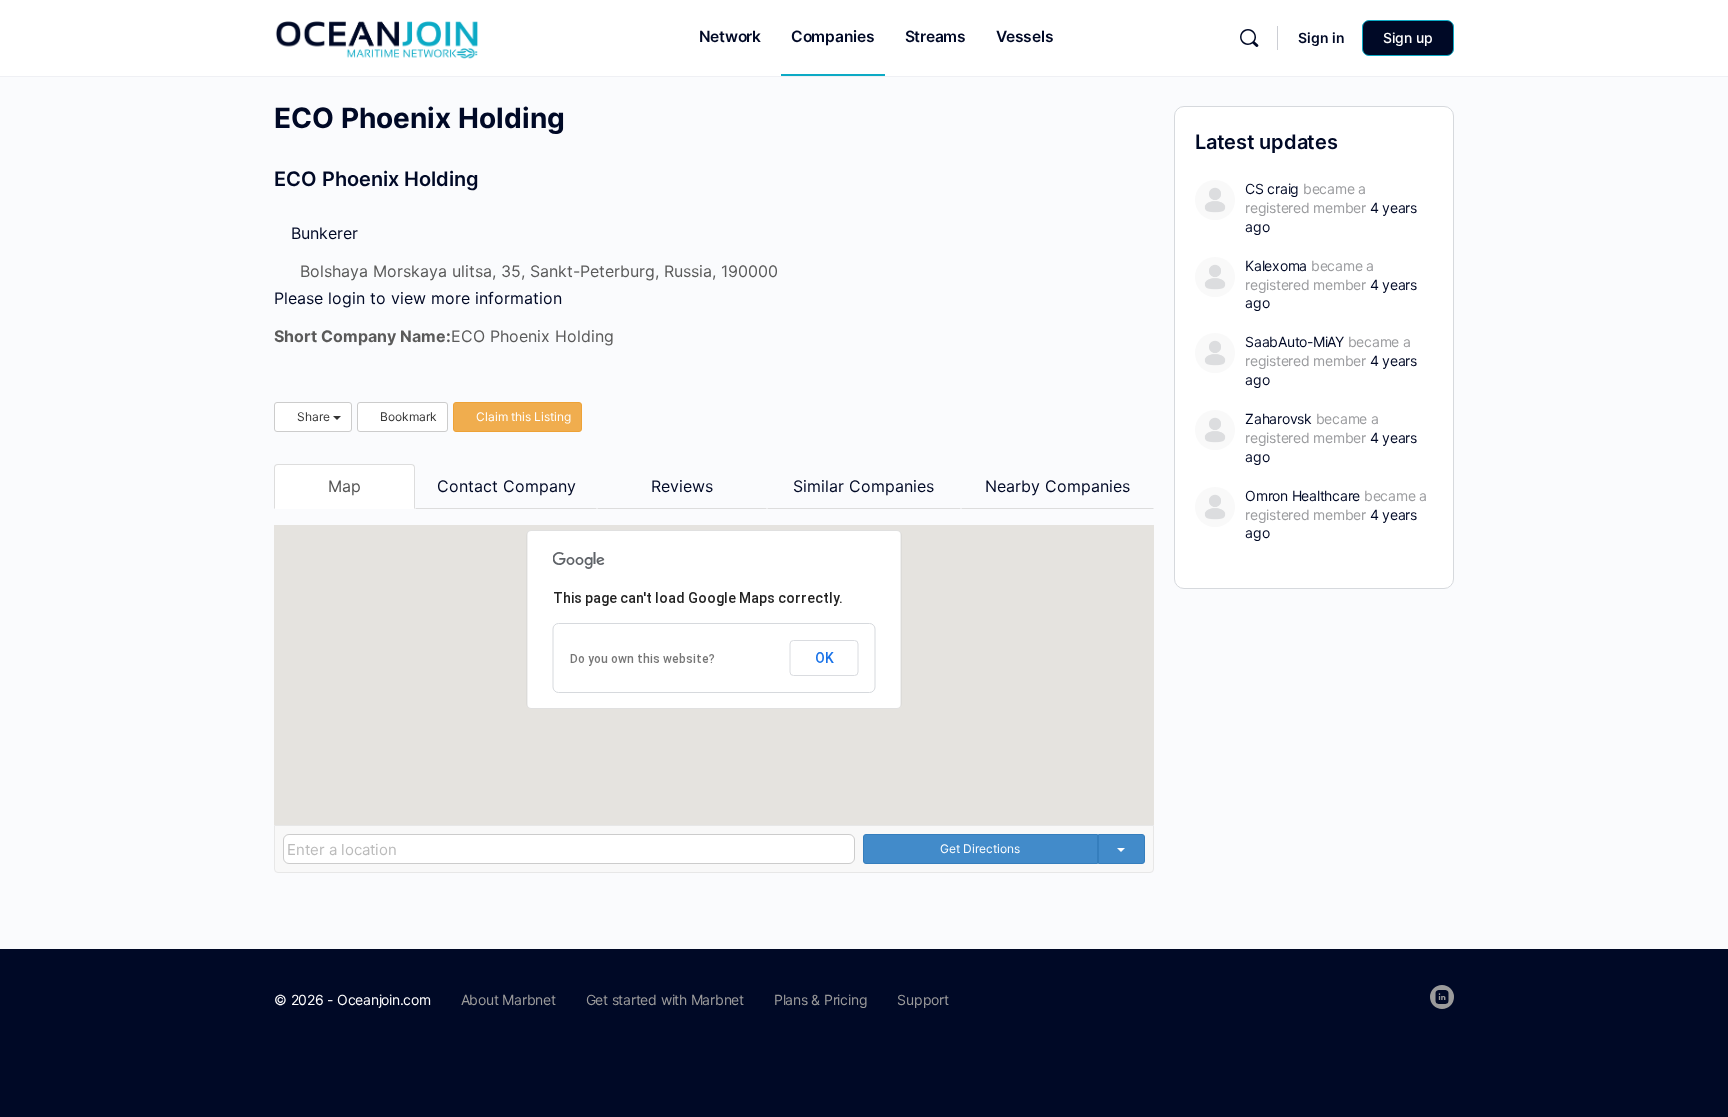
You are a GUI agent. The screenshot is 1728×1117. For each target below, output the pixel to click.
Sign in (1321, 37)
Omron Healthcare (1302, 495)
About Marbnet (508, 999)
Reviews (682, 486)
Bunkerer (322, 233)
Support (922, 999)
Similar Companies (863, 486)
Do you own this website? (642, 659)
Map (344, 486)
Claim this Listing (522, 416)
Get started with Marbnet (665, 999)
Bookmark (407, 416)
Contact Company (506, 486)
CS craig (1272, 188)
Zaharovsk (1278, 418)
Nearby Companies (1057, 486)
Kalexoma (1276, 265)
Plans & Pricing (820, 999)
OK (824, 658)
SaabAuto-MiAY (1294, 341)
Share (313, 416)
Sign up (1408, 37)
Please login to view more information (418, 298)
